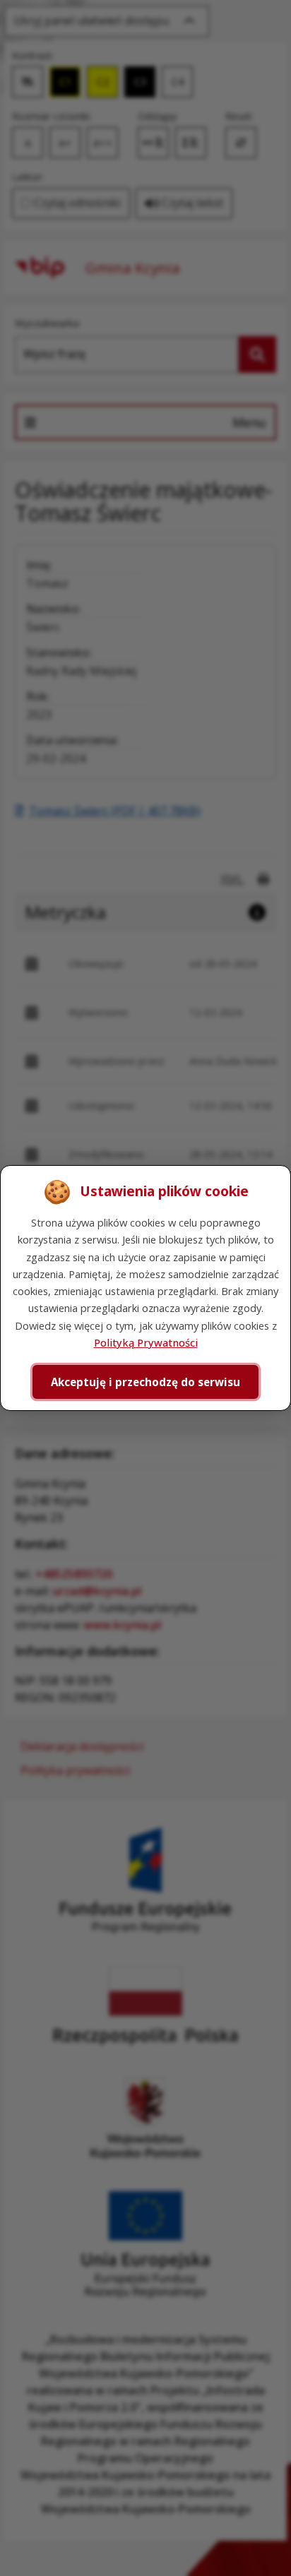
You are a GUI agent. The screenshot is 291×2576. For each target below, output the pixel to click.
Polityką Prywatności (146, 1342)
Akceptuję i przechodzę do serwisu (145, 1382)
